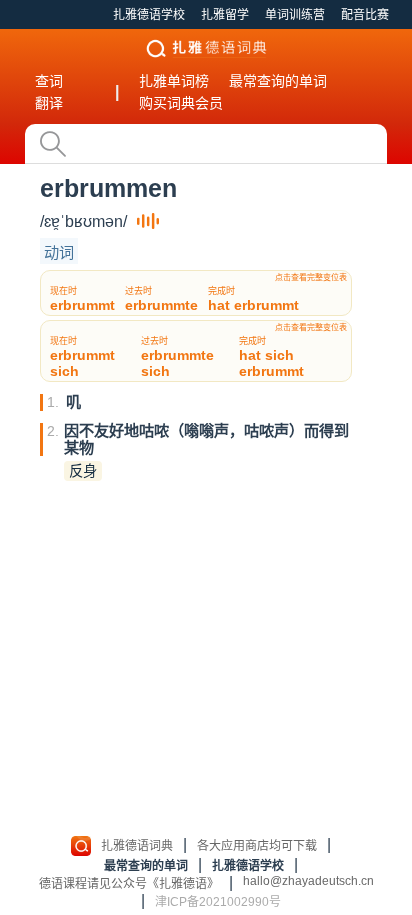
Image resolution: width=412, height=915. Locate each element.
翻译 (49, 103)
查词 (49, 81)
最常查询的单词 (278, 81)
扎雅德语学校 (149, 15)
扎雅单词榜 (174, 81)
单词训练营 (295, 15)
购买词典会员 (181, 103)
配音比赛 (365, 15)
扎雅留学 (225, 15)
